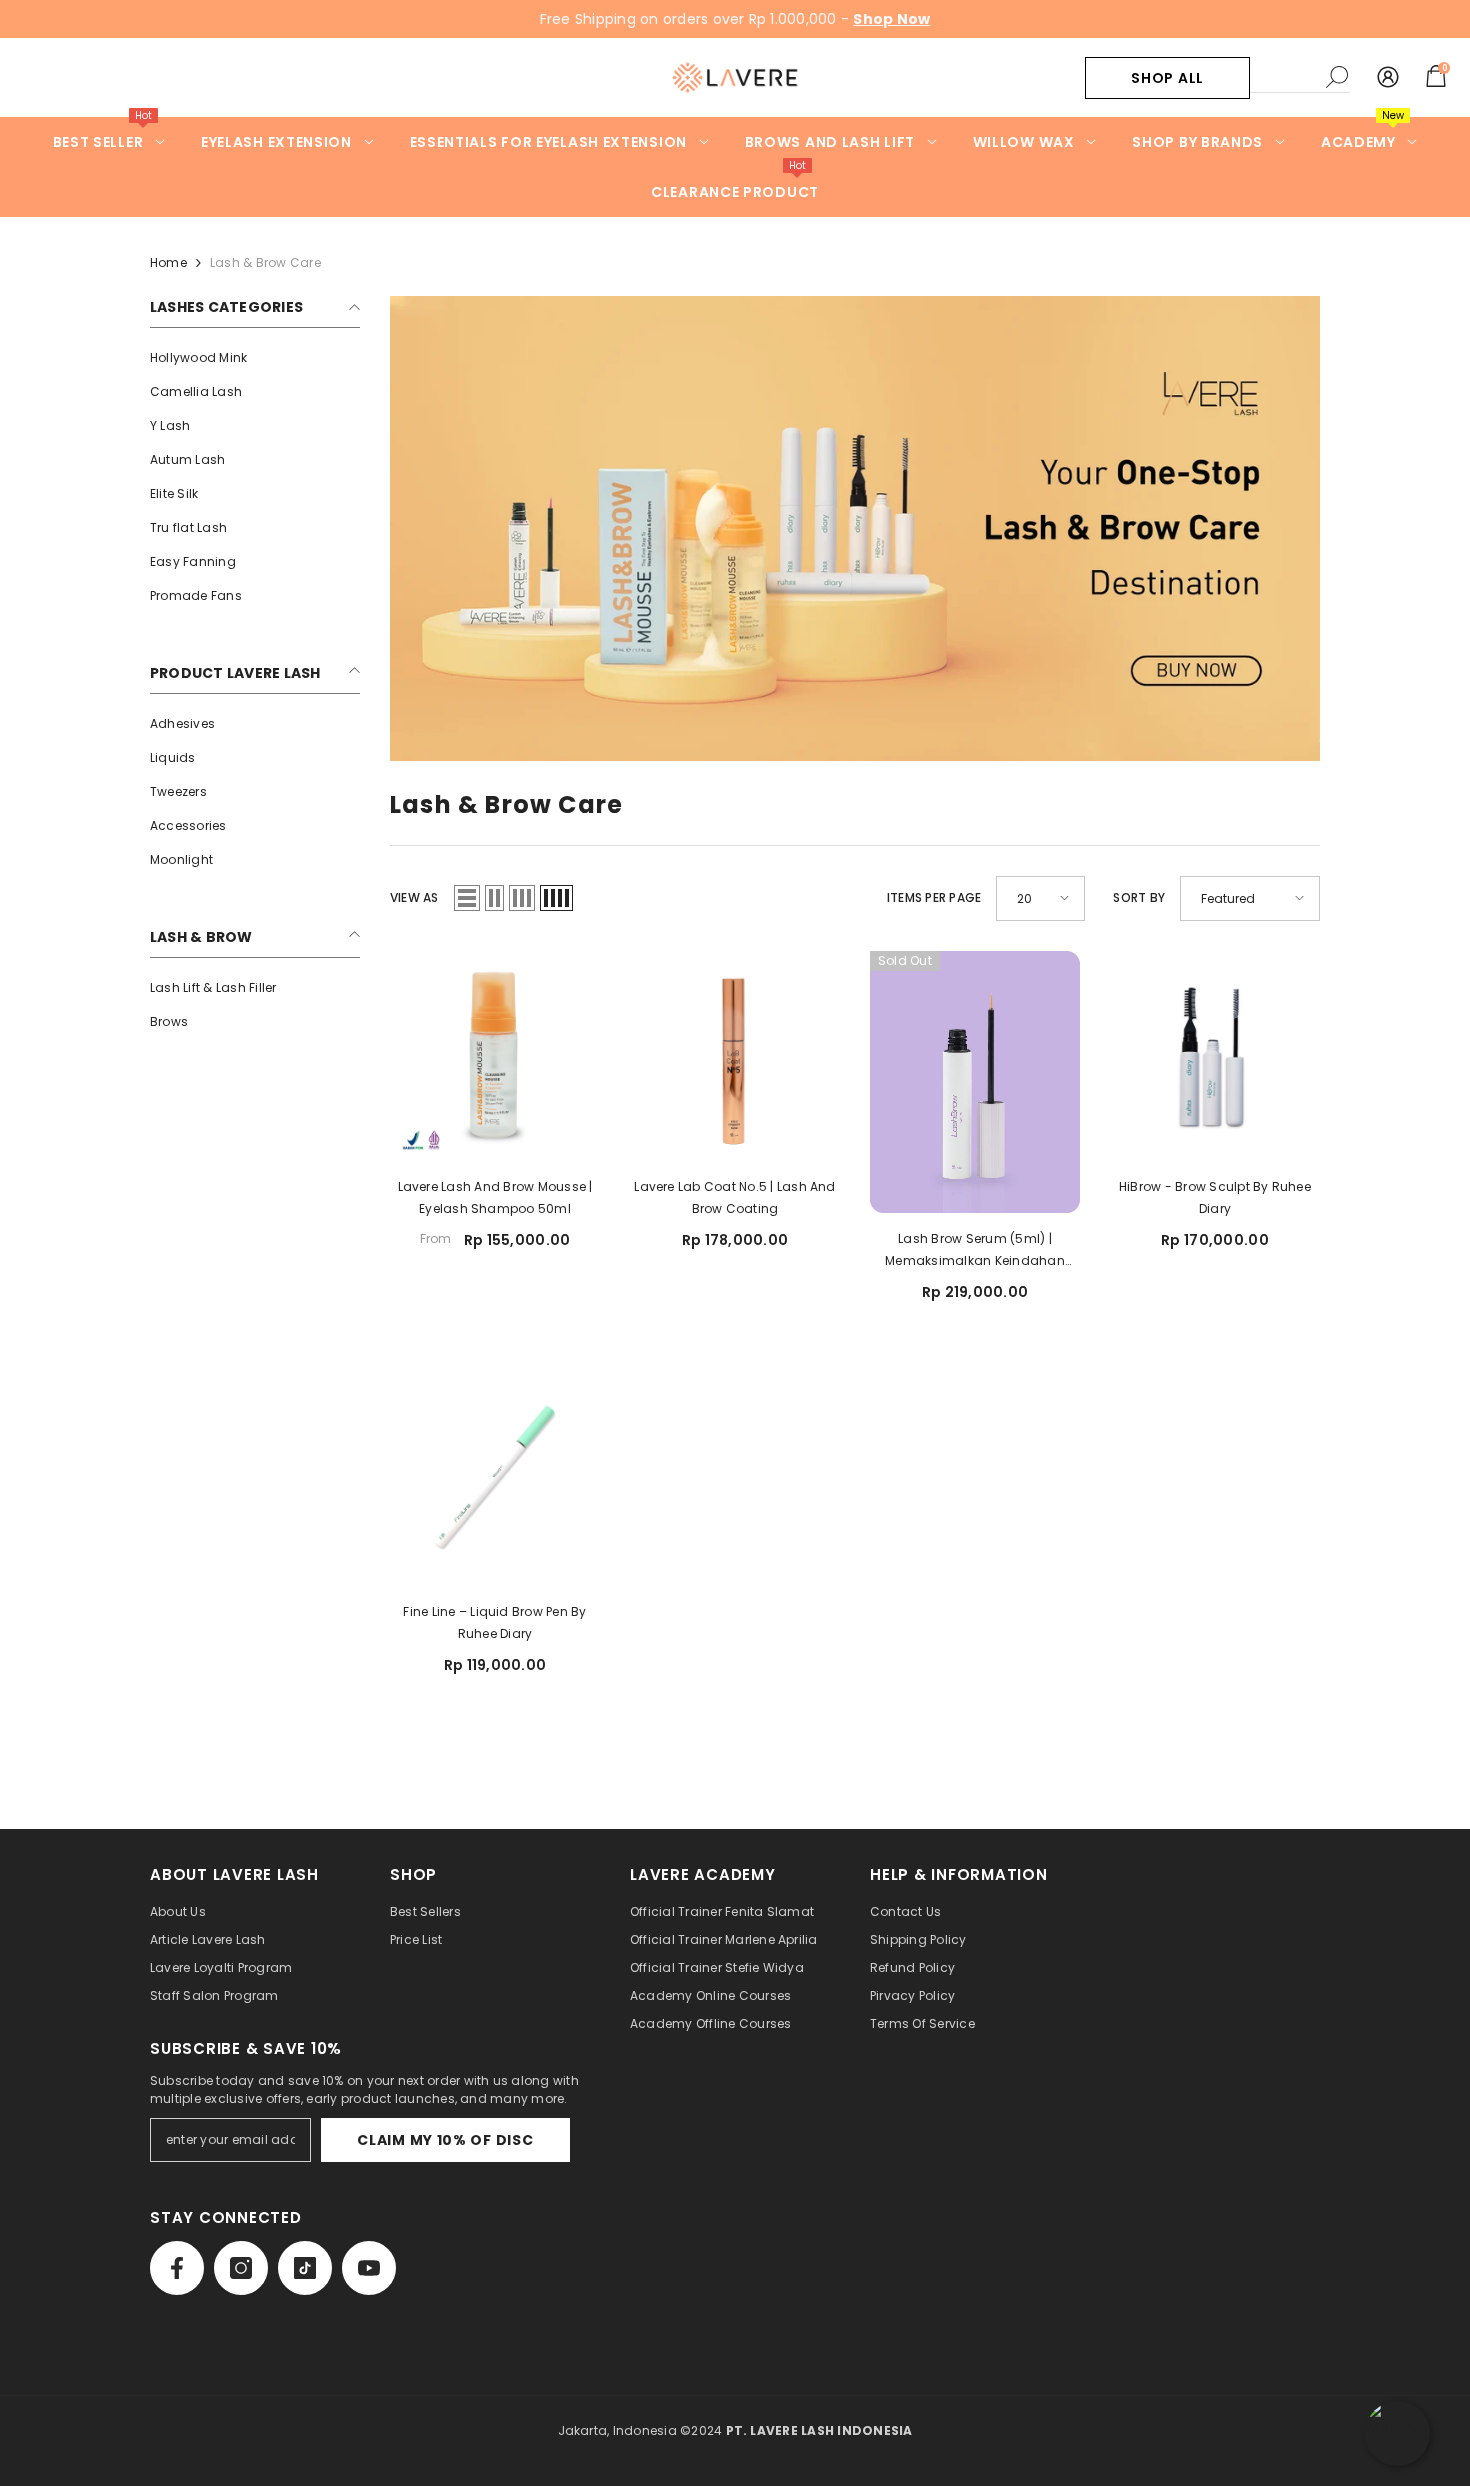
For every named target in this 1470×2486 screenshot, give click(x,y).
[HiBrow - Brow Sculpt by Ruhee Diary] (1215, 1056)
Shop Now (891, 19)
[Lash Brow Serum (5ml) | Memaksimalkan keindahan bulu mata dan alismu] (975, 1082)
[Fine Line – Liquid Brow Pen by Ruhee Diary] (495, 1481)
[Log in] (1388, 78)
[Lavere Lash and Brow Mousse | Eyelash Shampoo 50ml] (495, 1056)
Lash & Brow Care (265, 262)
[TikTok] (305, 2268)
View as (414, 897)
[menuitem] (255, 358)
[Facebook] (177, 2268)
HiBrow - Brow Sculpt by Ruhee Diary (1215, 1197)
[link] (855, 528)
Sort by (1139, 897)
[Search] (1300, 77)
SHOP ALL (1167, 78)
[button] (467, 898)
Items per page (934, 897)
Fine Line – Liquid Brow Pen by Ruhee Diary (494, 1622)
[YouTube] (369, 2268)
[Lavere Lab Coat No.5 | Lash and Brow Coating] (735, 1056)
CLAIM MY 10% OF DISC (445, 2140)
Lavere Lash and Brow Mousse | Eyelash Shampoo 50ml (495, 1197)
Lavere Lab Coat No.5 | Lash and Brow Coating (734, 1197)
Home (168, 262)
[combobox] (1283, 77)
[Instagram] (241, 2268)
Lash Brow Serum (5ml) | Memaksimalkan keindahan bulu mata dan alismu (975, 1251)
